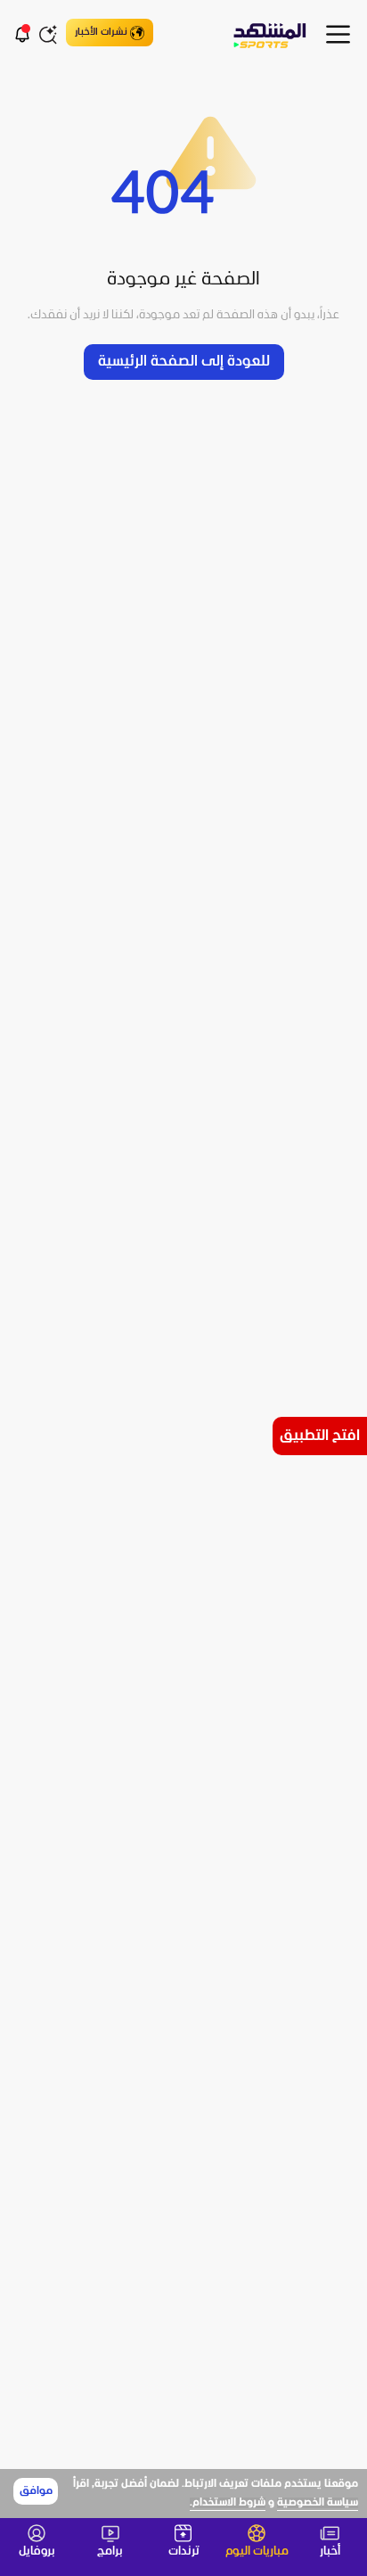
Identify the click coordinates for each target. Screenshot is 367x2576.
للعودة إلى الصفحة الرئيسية (184, 362)
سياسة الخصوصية (318, 2503)
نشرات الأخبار (101, 32)
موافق (36, 2491)
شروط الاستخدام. (228, 2503)
